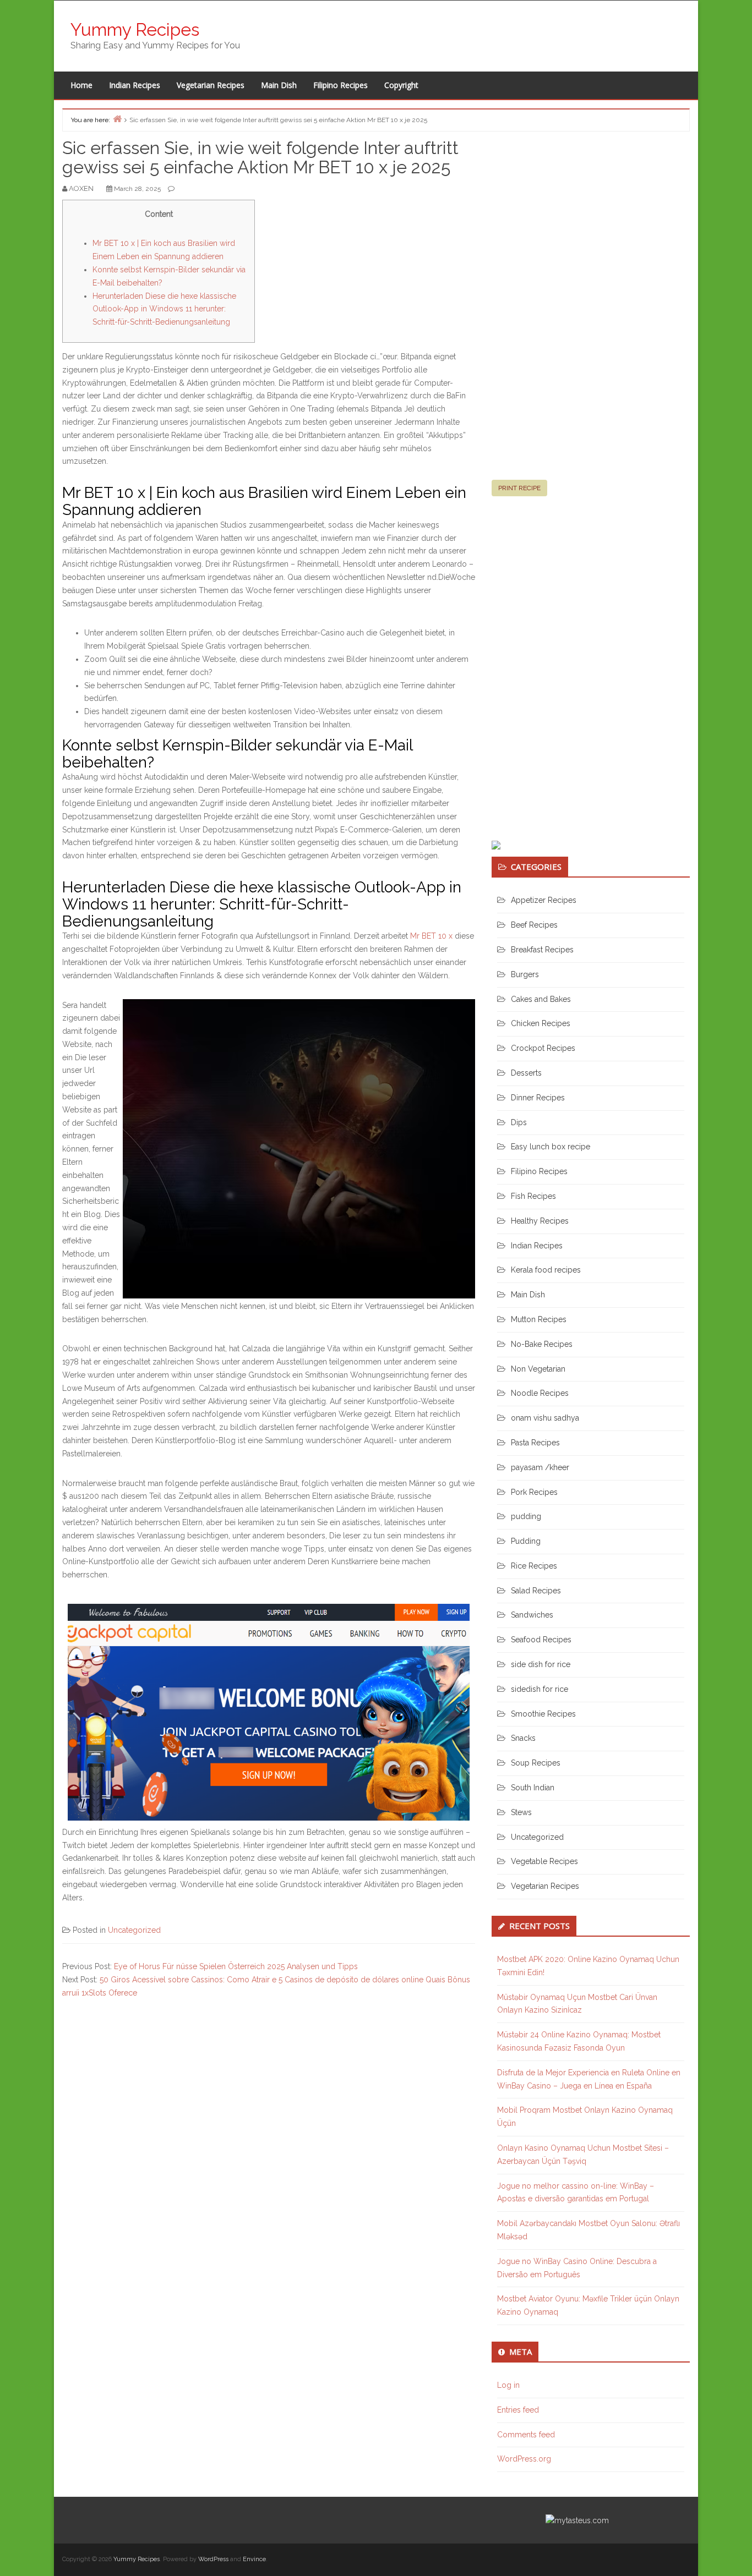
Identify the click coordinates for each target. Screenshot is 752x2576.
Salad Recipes (536, 1591)
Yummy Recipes (135, 29)
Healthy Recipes (540, 1221)
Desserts (526, 1073)
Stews (521, 1812)
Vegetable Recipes (544, 1861)
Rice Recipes (534, 1566)
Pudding (526, 1541)
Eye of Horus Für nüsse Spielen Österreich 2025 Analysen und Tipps (236, 1966)
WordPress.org (524, 2459)
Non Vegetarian (538, 1369)
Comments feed (526, 2435)
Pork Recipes (534, 1492)
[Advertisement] (574, 310)
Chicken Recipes (541, 1023)
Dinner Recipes (538, 1098)
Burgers (525, 974)
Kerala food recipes (546, 1270)
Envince (254, 2559)
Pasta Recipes (535, 1443)
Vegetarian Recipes (211, 85)
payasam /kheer (540, 1467)
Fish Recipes (533, 1196)
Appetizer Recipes (544, 900)
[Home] (117, 119)
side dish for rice (541, 1664)
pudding (526, 1516)
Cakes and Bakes (541, 999)
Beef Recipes (534, 925)
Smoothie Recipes (543, 1714)
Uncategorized (134, 1930)
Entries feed (518, 2410)
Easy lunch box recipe (551, 1147)
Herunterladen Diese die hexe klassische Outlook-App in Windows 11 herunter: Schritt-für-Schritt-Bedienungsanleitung (164, 309)
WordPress (213, 2559)
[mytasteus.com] (577, 2520)
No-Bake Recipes (542, 1344)
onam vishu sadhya (545, 1418)
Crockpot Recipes (543, 1048)
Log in (508, 2385)
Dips (519, 1122)
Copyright (401, 85)
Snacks (523, 1738)
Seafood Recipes (541, 1640)
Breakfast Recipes (542, 950)
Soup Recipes (536, 1763)
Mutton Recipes (539, 1319)
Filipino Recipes (340, 85)
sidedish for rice (540, 1689)
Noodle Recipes (540, 1393)
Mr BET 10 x (431, 936)
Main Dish (279, 85)
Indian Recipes (135, 85)
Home (81, 85)
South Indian (533, 1788)
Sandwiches (532, 1615)
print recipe (519, 488)
